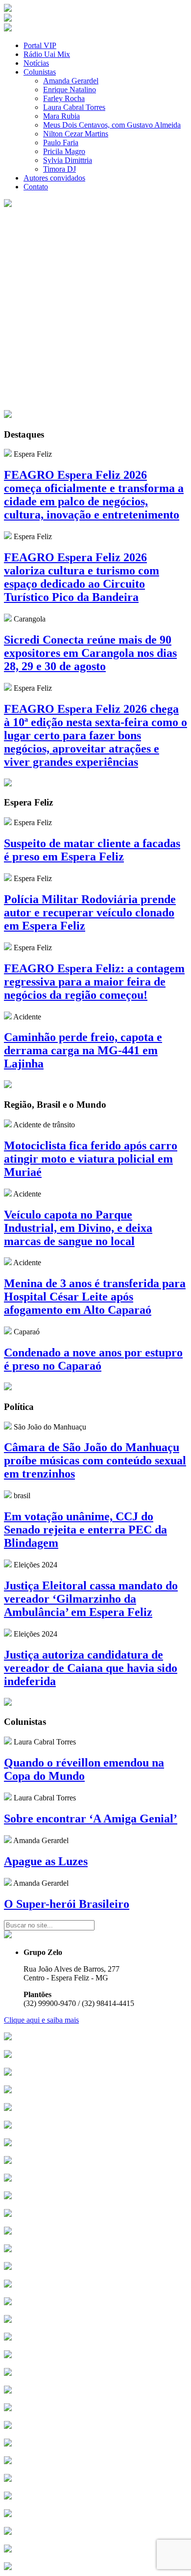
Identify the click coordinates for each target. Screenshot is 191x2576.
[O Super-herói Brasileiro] (8, 1883)
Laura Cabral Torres (74, 107)
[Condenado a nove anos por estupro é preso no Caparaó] (8, 1332)
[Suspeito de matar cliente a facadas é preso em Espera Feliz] (8, 822)
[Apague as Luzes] (8, 1840)
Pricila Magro (64, 151)
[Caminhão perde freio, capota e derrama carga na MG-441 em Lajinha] (8, 1017)
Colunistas (40, 72)
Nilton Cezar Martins (76, 134)
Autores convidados (54, 178)
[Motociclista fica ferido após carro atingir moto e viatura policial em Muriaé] (8, 1125)
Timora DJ (60, 169)
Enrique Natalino (70, 90)
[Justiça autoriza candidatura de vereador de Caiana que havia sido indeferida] (8, 1634)
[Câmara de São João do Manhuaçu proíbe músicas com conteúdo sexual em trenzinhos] (8, 1427)
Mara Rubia (61, 116)
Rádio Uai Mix (47, 54)
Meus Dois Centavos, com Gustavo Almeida (112, 125)
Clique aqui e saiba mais (41, 2020)
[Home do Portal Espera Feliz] (8, 9)
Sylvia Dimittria (68, 160)
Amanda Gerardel (71, 81)
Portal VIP (40, 45)
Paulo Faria (61, 143)
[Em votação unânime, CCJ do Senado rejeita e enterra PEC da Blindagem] (8, 1496)
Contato (36, 187)
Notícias (36, 63)
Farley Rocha (64, 98)
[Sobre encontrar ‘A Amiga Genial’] (8, 1798)
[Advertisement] (95, 310)
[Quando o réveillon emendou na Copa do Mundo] (8, 1742)
